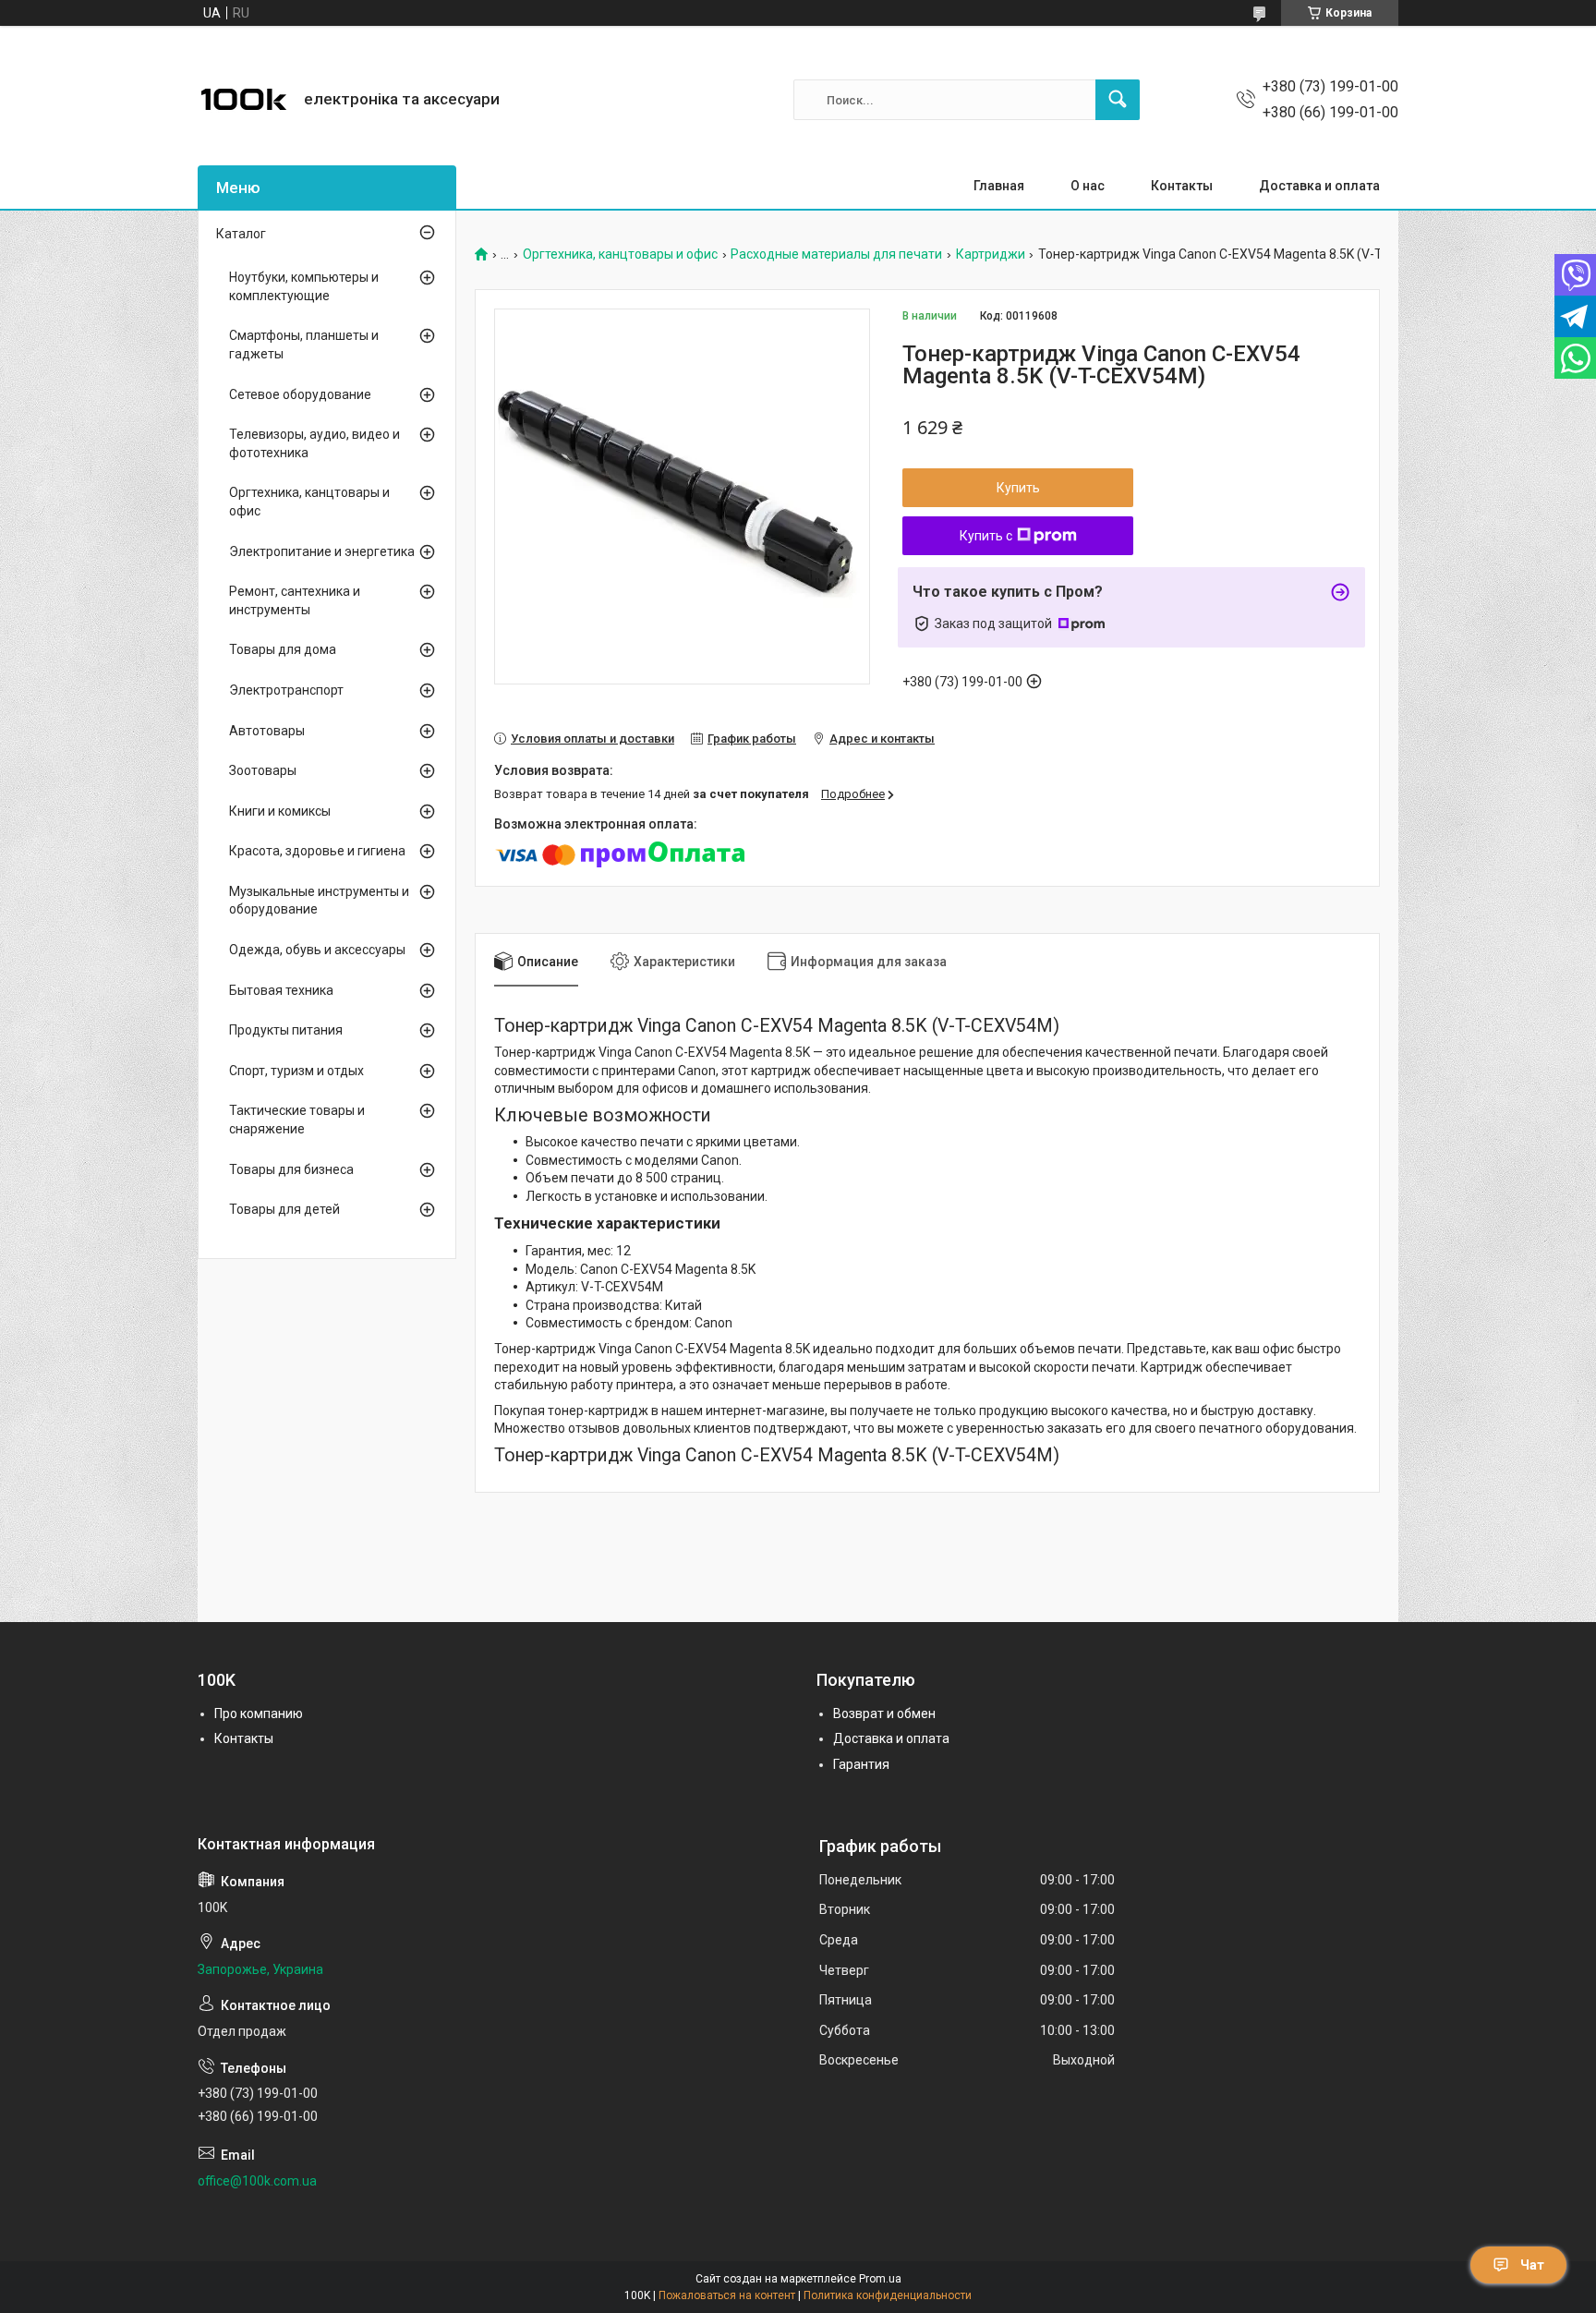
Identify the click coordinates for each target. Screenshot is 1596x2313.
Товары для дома (283, 649)
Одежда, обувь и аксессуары (317, 950)
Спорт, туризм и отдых (296, 1071)
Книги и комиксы (280, 811)
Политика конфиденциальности (888, 2295)
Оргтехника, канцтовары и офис (620, 254)
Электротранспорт (286, 690)
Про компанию (259, 1714)
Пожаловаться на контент (727, 2295)
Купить (1018, 488)
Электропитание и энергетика (322, 551)
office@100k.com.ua (257, 2181)
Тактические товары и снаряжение (297, 1120)
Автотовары (267, 731)
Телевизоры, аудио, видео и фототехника (314, 443)
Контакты (1182, 186)
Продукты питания (286, 1030)
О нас (1088, 186)
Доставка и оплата (1319, 186)
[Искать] (1118, 100)
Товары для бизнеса (291, 1169)
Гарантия (861, 1764)
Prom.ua (880, 2279)
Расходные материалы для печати (836, 254)
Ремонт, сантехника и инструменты (295, 600)
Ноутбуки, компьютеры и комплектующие (304, 286)
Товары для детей (284, 1209)
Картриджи (991, 254)
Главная (999, 186)
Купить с (986, 536)
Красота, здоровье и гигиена (317, 851)
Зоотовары (263, 770)
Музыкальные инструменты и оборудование (319, 901)
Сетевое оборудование (300, 394)
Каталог (241, 234)
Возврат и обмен (884, 1714)
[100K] (244, 100)
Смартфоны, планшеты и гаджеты (304, 345)
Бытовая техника (281, 990)
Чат (1532, 2265)
